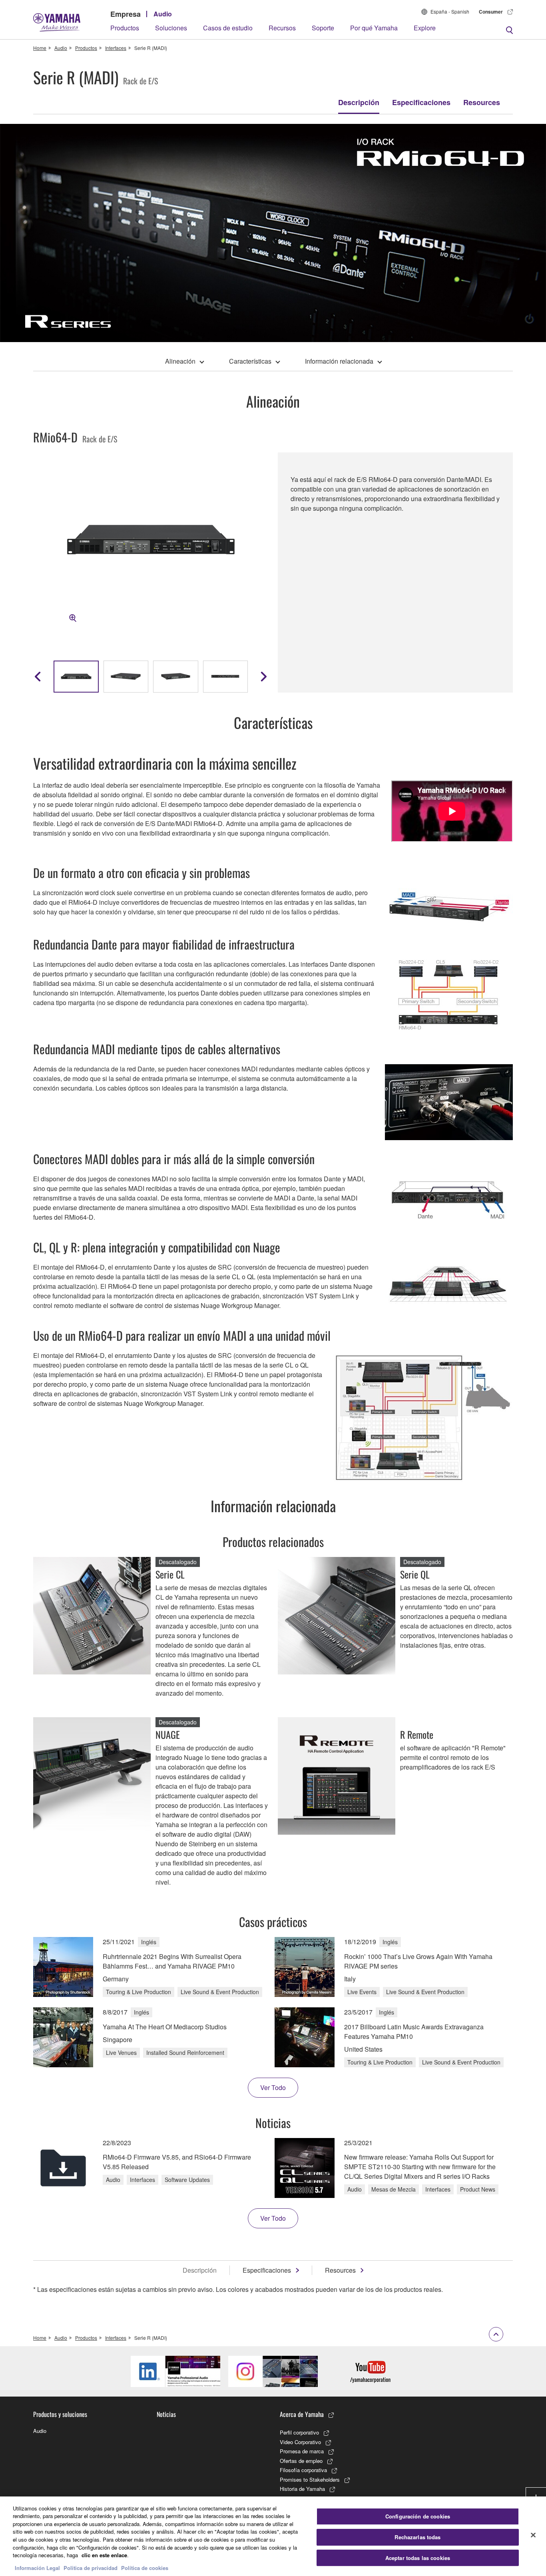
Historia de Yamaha (302, 2489)
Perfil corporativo (299, 2432)
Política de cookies (145, 2568)
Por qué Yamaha (374, 28)
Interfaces (116, 48)
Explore (425, 28)
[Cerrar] (533, 2535)
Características (250, 361)
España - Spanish (450, 11)
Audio (163, 14)
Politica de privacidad (91, 2568)
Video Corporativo (300, 2442)
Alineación (180, 361)
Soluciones (171, 28)
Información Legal (37, 2568)
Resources (482, 102)
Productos (125, 28)
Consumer (491, 12)
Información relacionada (339, 361)
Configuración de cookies (418, 2517)
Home (40, 48)
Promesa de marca (302, 2451)
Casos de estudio (228, 28)
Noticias (166, 2414)
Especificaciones (421, 102)
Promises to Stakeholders (310, 2479)
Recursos (282, 28)
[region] (273, 2536)
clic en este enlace (104, 2555)
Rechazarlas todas (417, 2537)
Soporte (323, 28)
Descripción (359, 102)
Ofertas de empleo (301, 2461)
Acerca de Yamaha (302, 2414)
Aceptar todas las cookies (418, 2558)
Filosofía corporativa (303, 2470)
